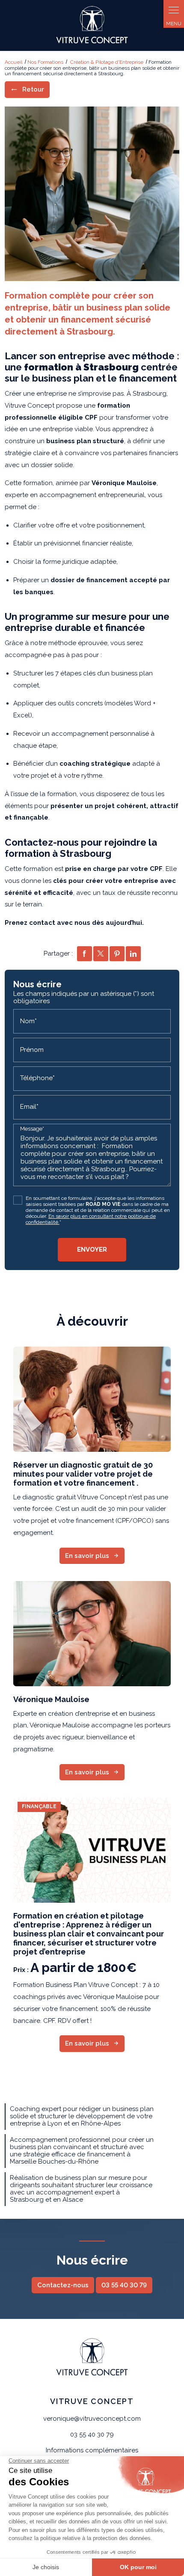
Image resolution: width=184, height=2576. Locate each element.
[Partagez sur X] (101, 954)
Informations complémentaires (92, 2450)
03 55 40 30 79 (124, 2285)
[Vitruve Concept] (92, 25)
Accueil (13, 62)
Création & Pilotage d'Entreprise (107, 62)
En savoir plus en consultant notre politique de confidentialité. (91, 1219)
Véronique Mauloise (51, 1699)
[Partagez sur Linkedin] (133, 954)
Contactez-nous (63, 2285)
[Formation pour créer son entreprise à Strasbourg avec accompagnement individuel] (92, 194)
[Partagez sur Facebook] (85, 954)
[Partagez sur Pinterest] (117, 954)
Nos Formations (45, 62)
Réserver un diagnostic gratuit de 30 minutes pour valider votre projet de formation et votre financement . (83, 1474)
